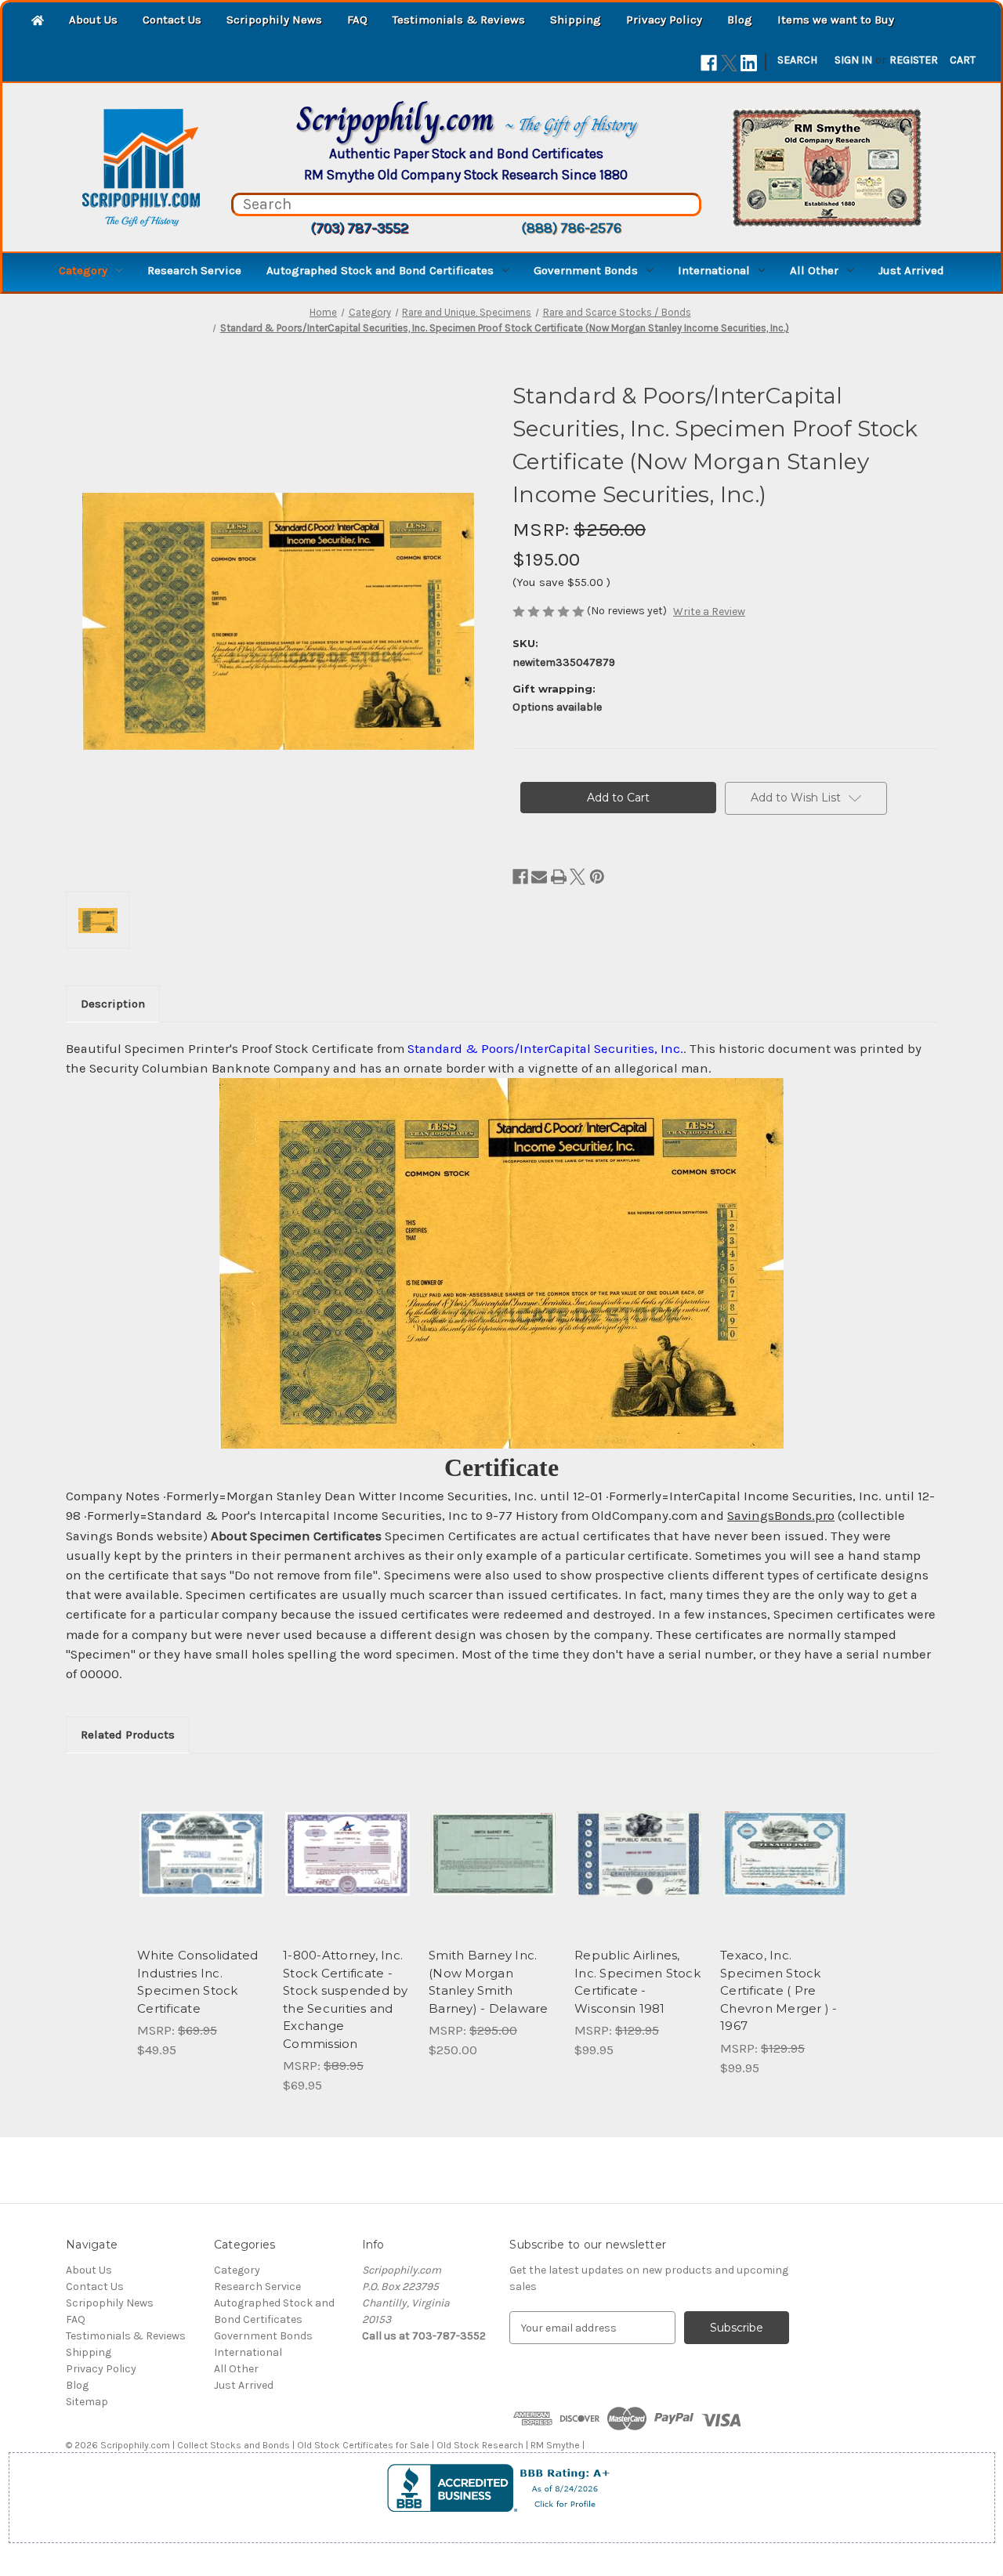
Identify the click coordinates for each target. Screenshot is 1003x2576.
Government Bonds (586, 270)
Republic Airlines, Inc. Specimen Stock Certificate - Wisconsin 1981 (637, 1982)
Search (797, 60)
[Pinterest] (597, 877)
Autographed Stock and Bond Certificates (380, 270)
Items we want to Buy (836, 20)
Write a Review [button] (709, 611)
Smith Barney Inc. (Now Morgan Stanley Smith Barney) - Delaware (489, 1982)
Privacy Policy (664, 20)
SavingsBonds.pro (781, 1516)
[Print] (559, 877)
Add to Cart (202, 1868)
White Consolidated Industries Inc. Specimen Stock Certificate (198, 1982)
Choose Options (785, 1868)
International (714, 270)
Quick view (201, 1840)
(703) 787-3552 (359, 228)
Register (914, 60)
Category (83, 270)
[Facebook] (709, 63)
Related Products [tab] (128, 1735)
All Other (814, 270)
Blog (740, 20)
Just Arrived (911, 270)
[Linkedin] (749, 63)
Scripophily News (274, 20)
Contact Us (172, 20)
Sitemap (87, 2402)
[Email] (539, 877)
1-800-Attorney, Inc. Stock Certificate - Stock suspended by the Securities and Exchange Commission (346, 1999)
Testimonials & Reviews (459, 20)
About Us (93, 20)
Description (113, 1004)
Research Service (194, 270)
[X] (729, 63)
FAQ (357, 20)
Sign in (853, 60)
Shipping (576, 20)
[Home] (38, 22)
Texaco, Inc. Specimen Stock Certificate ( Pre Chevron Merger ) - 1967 (779, 1990)
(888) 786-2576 (571, 228)
